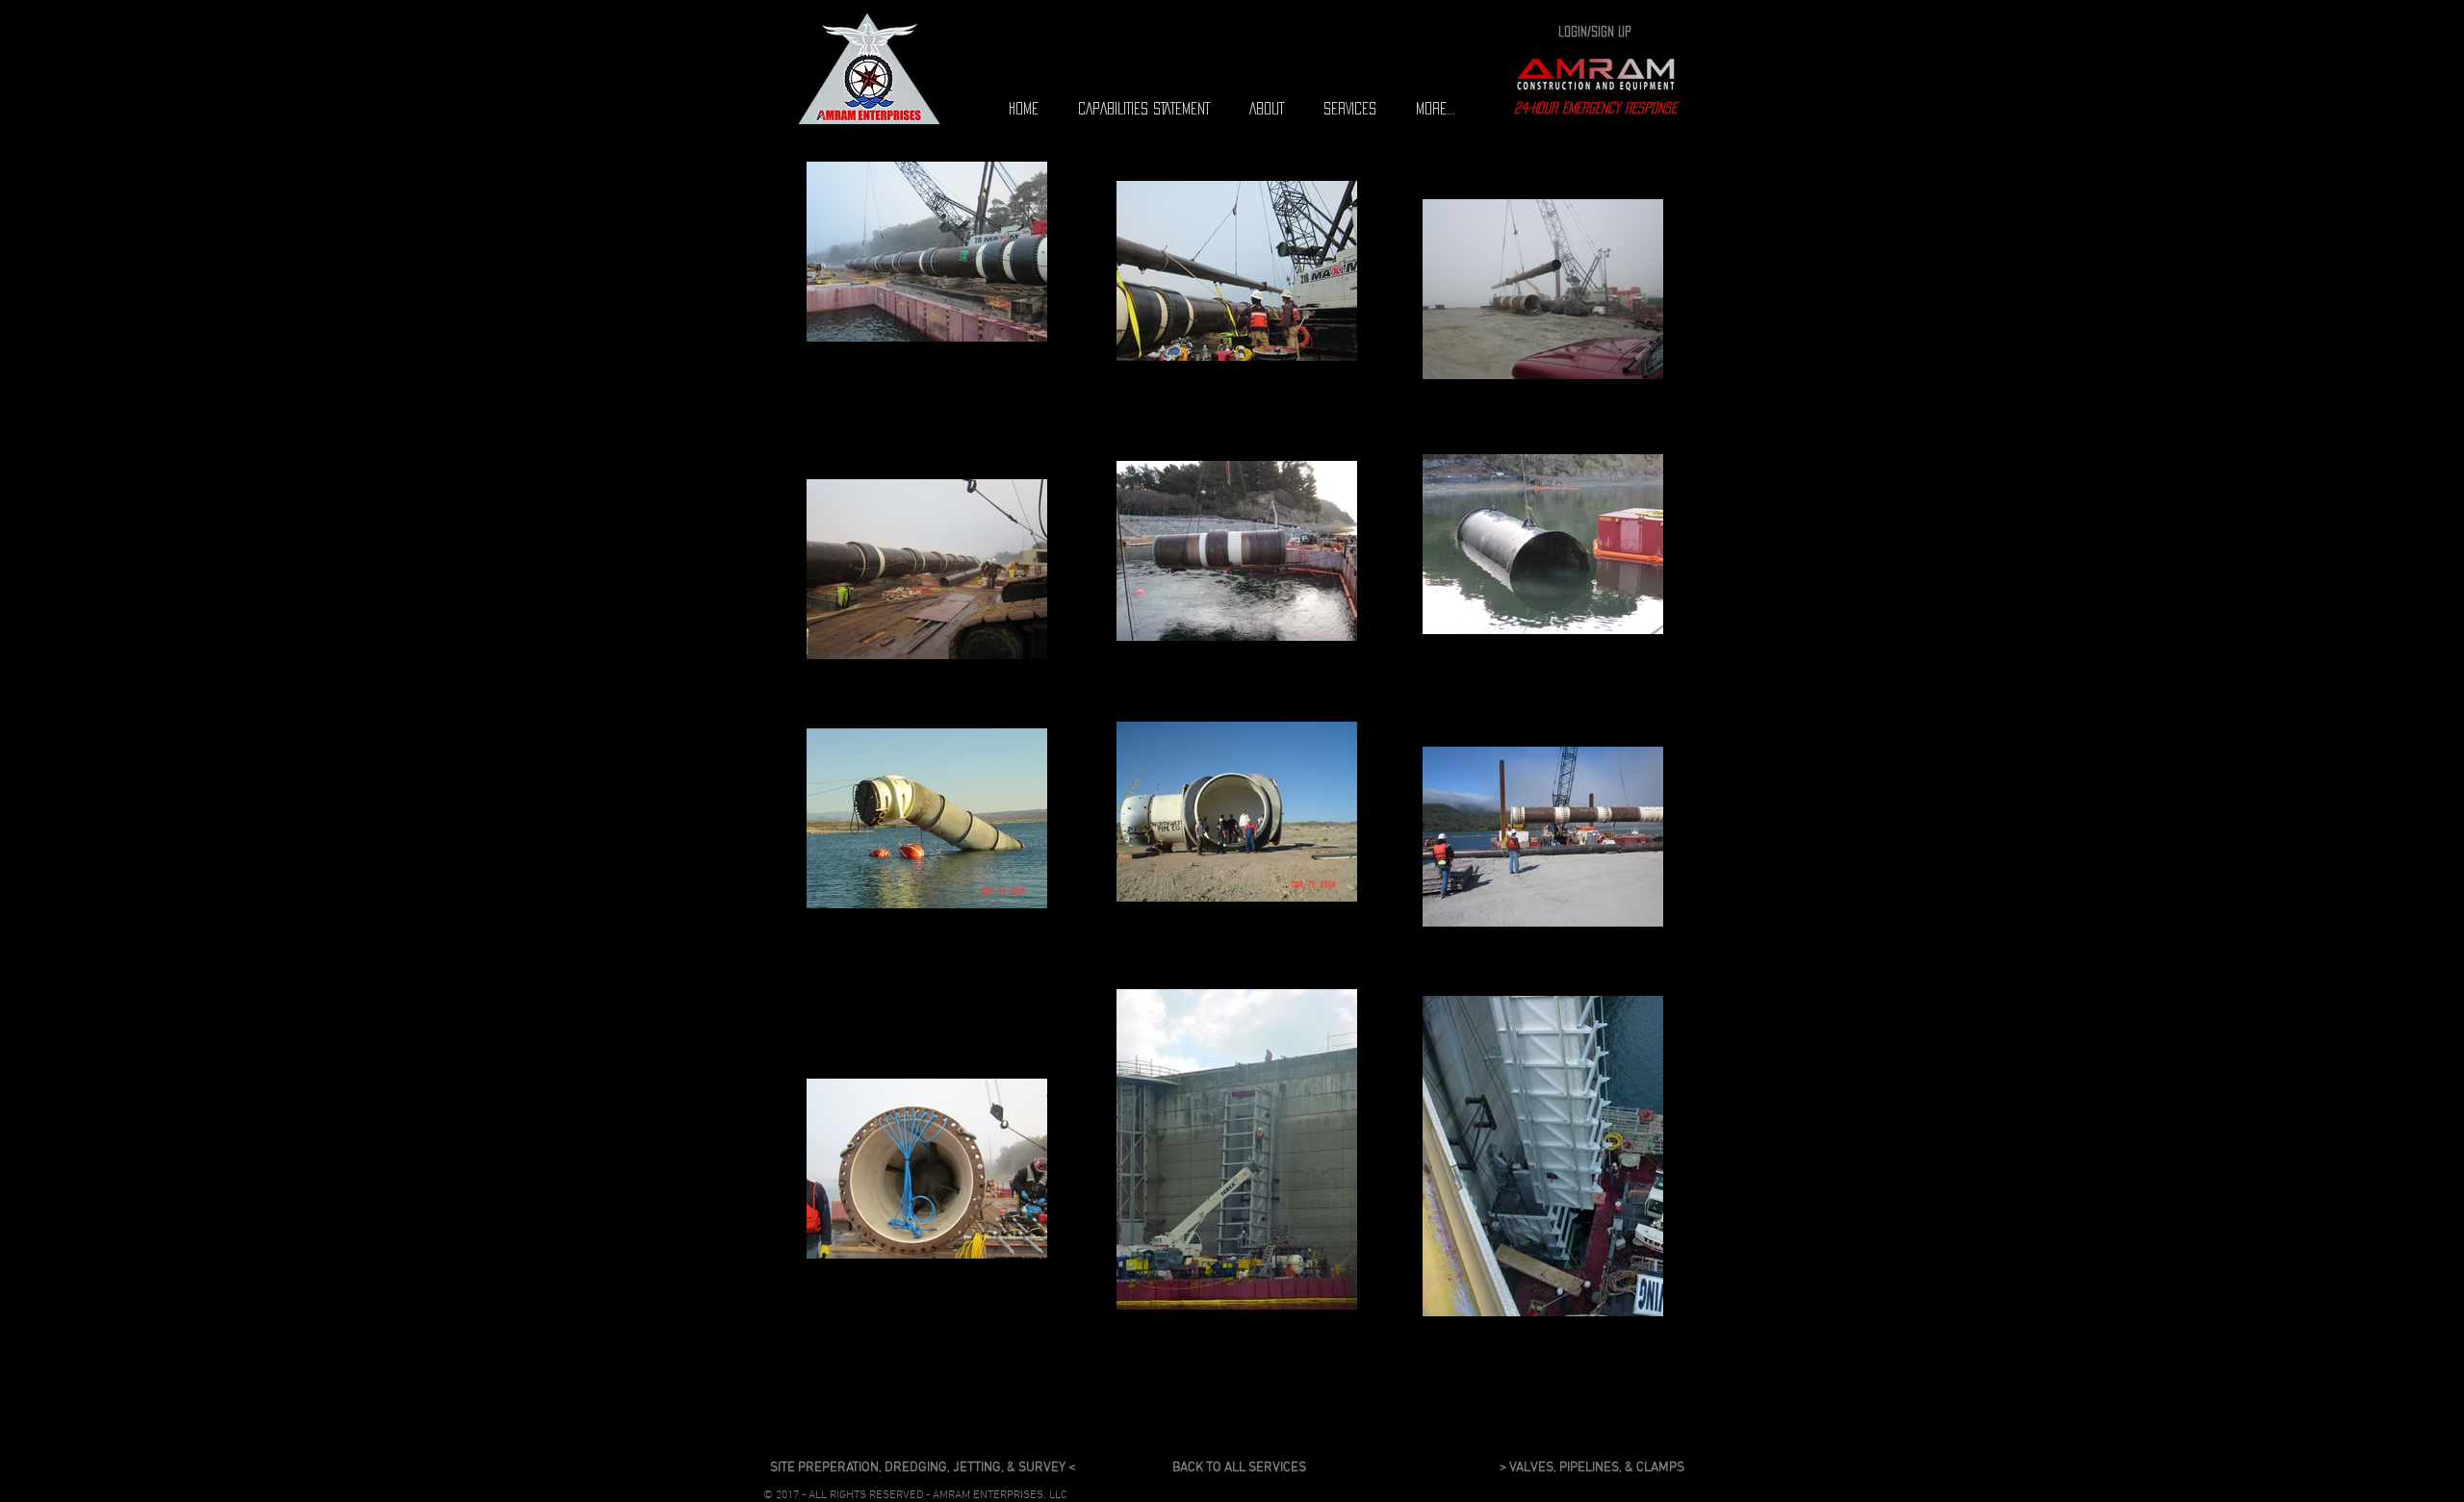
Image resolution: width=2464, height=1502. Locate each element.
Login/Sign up (1595, 31)
